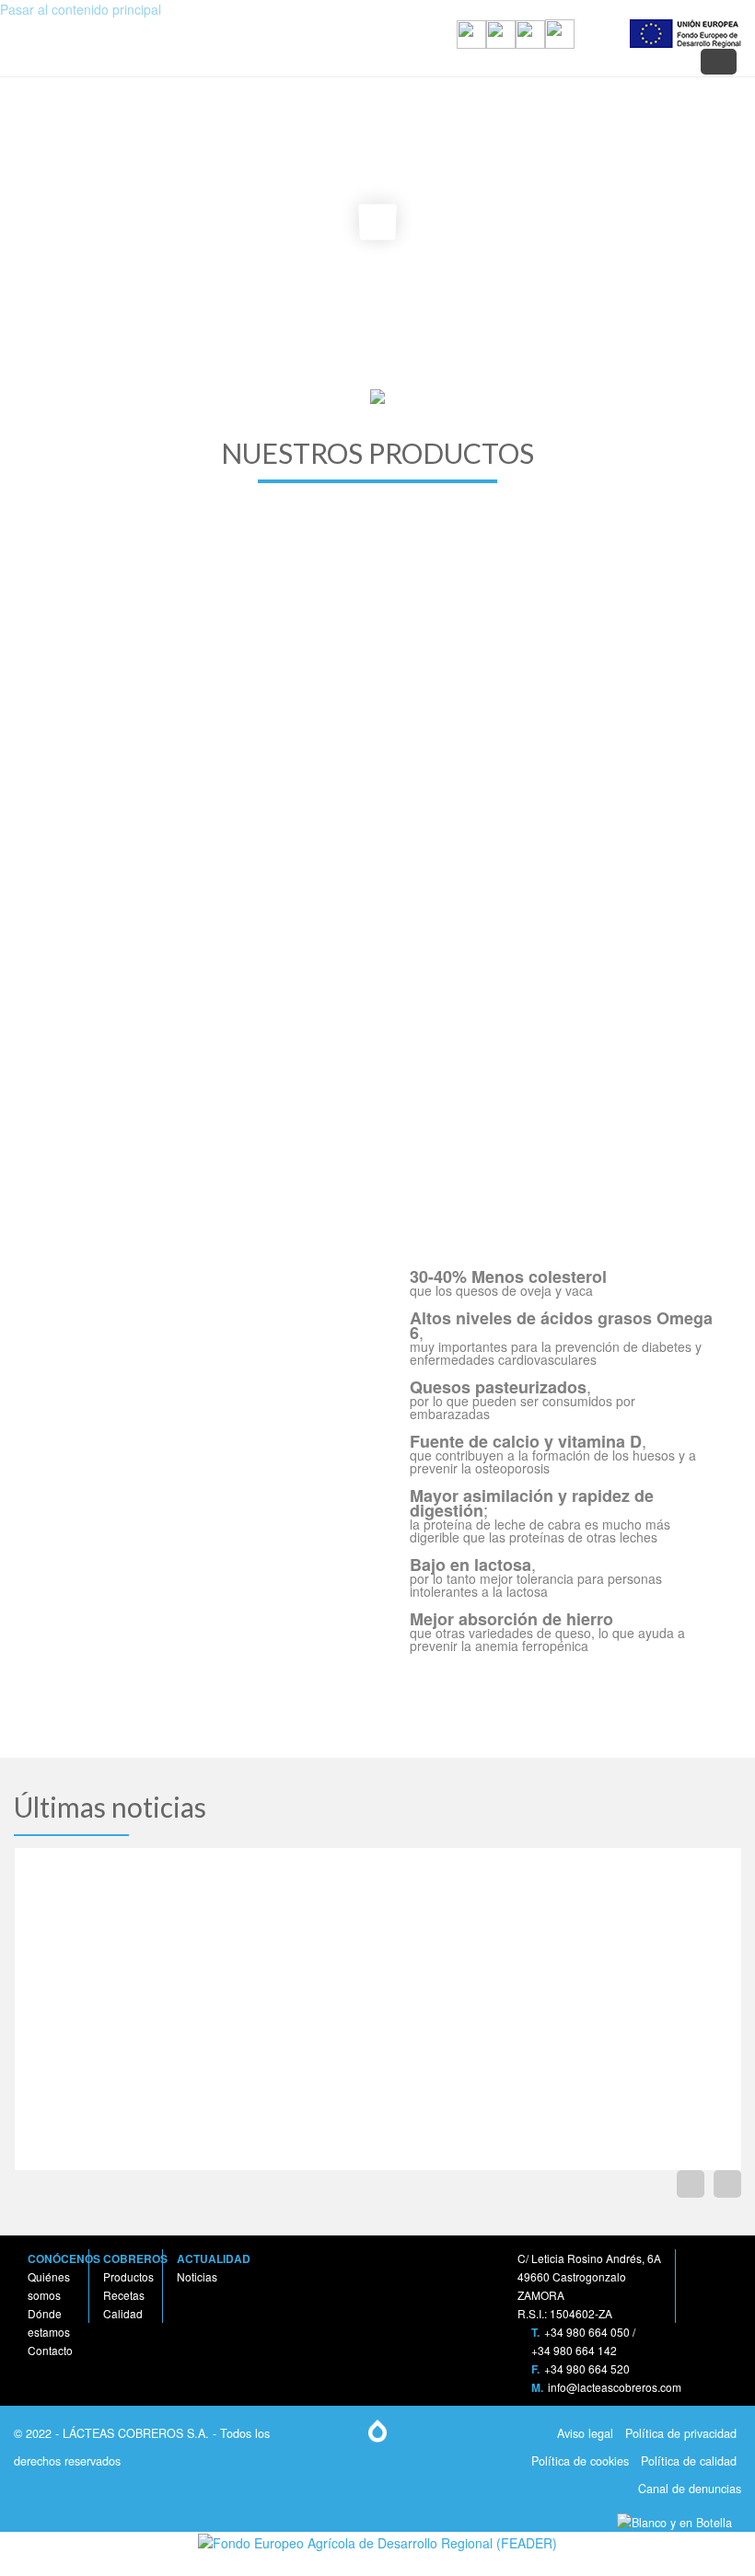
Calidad (123, 2313)
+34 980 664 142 (574, 2350)
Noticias (197, 2276)
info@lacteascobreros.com (615, 2387)
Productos (128, 2276)
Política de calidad (687, 2461)
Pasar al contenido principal (81, 9)
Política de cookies (578, 2461)
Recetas (124, 2295)
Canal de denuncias (688, 2489)
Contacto (50, 2350)
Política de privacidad (679, 2433)
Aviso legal (583, 2433)
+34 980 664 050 (587, 2332)
